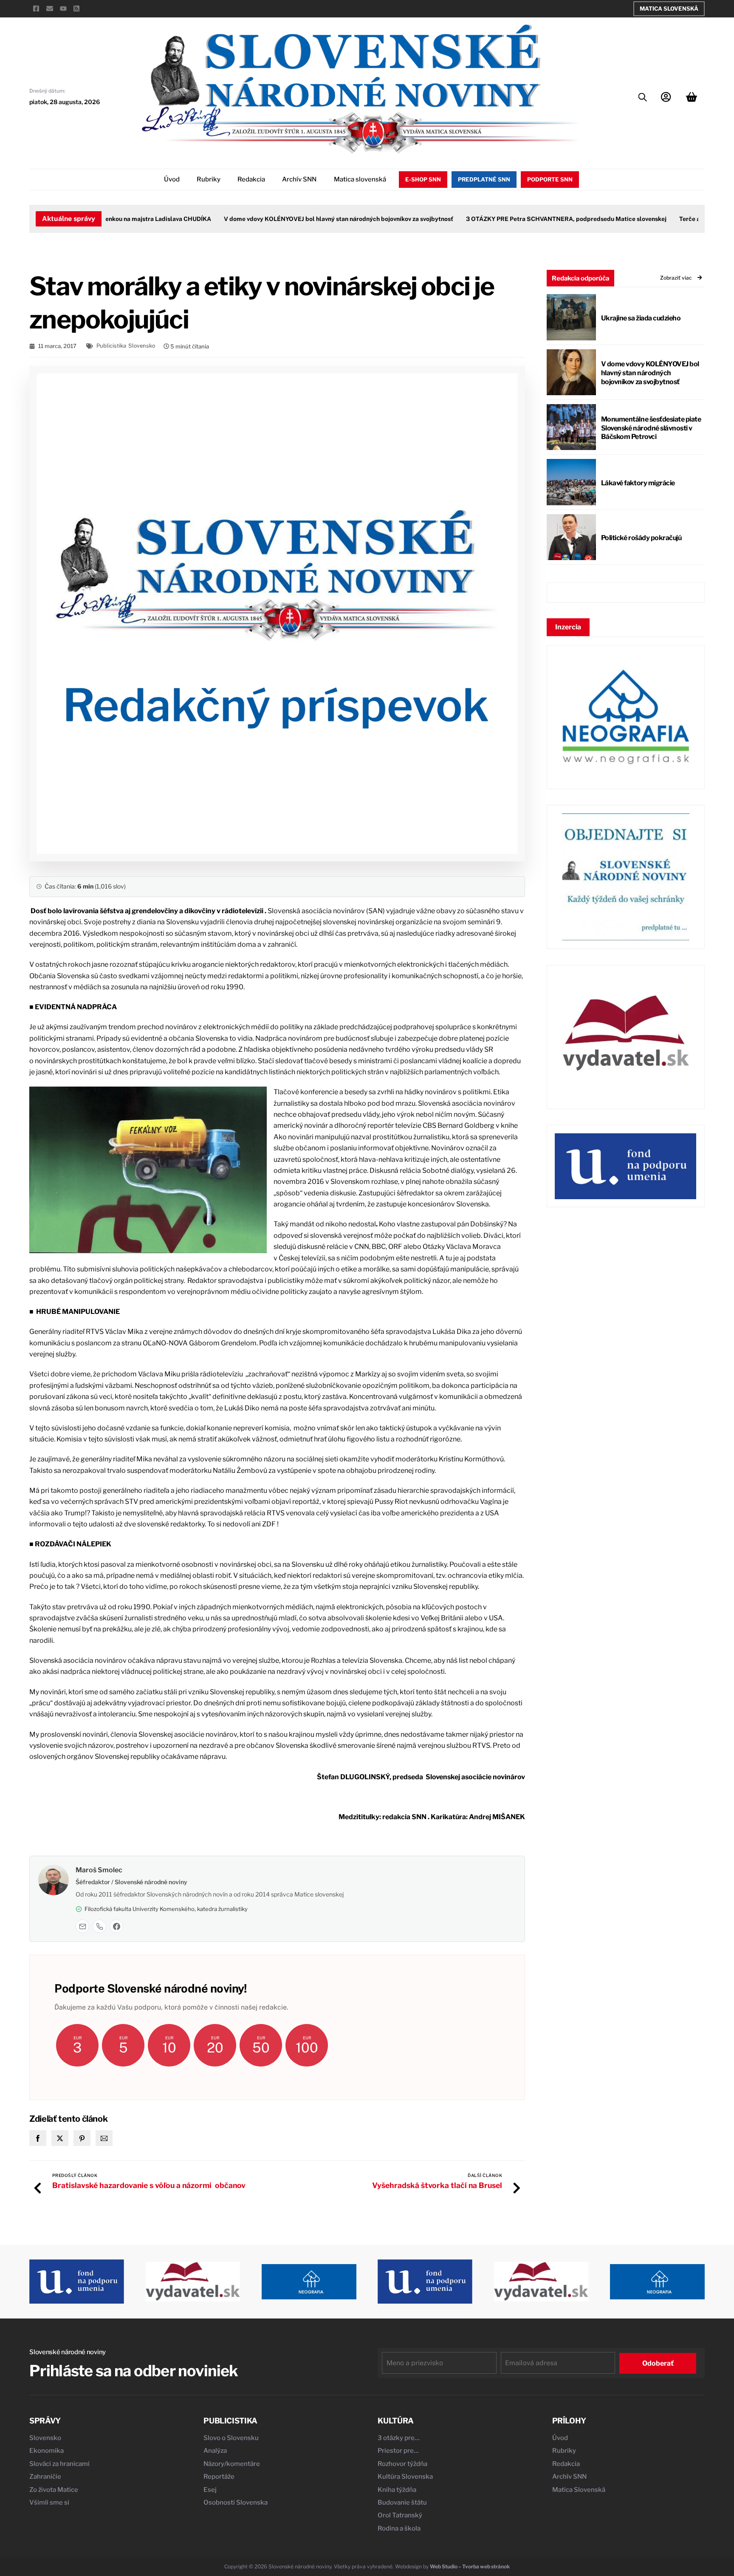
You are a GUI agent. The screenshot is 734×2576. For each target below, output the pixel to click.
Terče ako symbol (672, 219)
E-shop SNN (423, 179)
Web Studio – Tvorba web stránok (470, 2566)
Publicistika (111, 346)
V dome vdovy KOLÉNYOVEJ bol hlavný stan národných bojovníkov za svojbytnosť (306, 219)
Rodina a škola (399, 2528)
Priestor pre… (398, 2451)
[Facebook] (116, 1926)
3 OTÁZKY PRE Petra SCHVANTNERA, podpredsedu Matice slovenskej (534, 219)
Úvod (172, 179)
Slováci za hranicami (59, 2464)
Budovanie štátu (402, 2502)
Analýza (215, 2451)
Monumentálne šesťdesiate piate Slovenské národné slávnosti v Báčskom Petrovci (651, 428)
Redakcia (251, 179)
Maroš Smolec (99, 1870)
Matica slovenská (360, 179)
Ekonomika (47, 2451)
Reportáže (219, 2477)
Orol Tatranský (400, 2515)
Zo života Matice (54, 2490)
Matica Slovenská (669, 8)
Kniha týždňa (397, 2490)
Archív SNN (299, 179)
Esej (210, 2490)
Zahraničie (45, 2477)
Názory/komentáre (232, 2464)
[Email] (82, 1926)
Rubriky (209, 179)
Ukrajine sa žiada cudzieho (641, 318)
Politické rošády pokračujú (641, 538)
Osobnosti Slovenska (236, 2502)
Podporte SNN (550, 179)
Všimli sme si (49, 2502)
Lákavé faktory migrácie (638, 483)
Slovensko (142, 346)
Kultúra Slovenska (405, 2477)
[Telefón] (99, 1926)
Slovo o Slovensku (231, 2438)
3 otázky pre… (399, 2438)
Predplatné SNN (484, 179)
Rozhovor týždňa (402, 2464)
